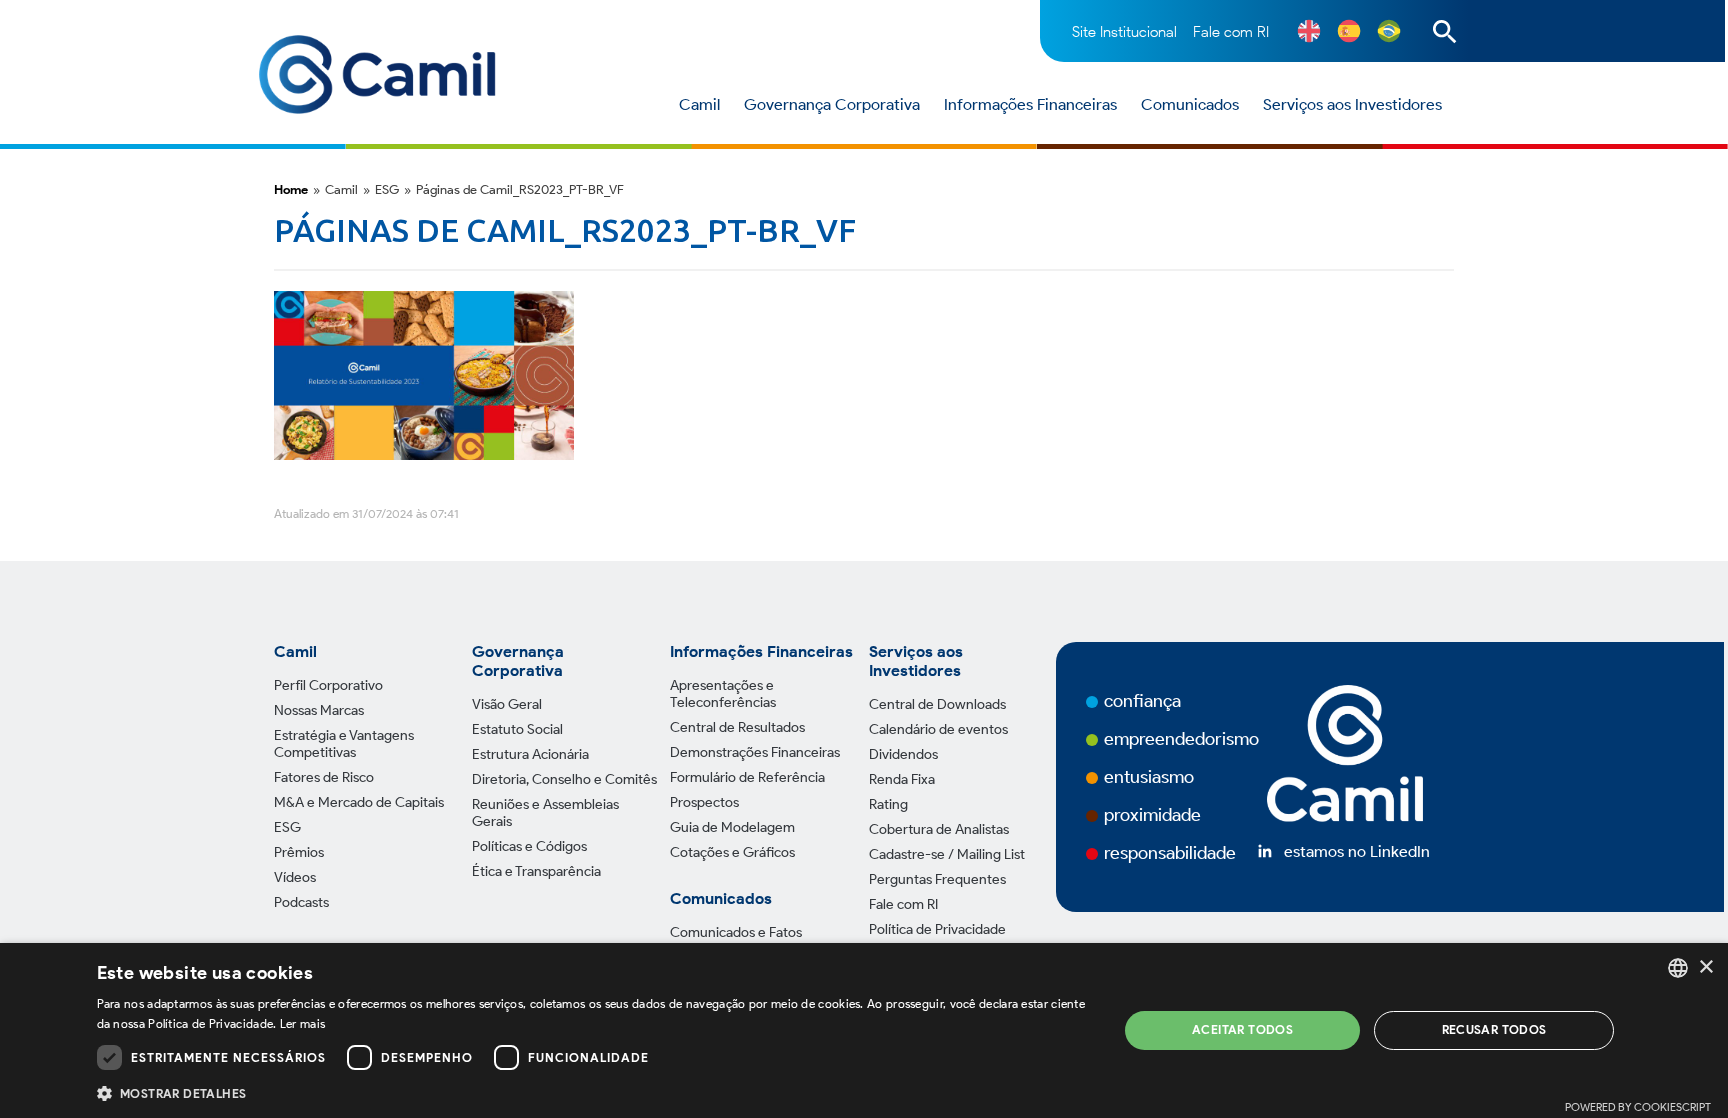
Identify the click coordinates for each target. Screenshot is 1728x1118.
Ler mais (302, 1023)
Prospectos (704, 802)
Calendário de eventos (938, 729)
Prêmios (299, 852)
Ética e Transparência (536, 871)
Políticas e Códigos (529, 846)
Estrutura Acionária (530, 754)
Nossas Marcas (319, 710)
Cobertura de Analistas (939, 829)
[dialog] (864, 1030)
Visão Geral (507, 704)
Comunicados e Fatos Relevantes (736, 941)
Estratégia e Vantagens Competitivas (344, 744)
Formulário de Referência (747, 777)
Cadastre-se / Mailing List (947, 854)
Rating (888, 804)
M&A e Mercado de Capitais (359, 802)
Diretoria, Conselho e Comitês (564, 779)
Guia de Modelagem (732, 827)
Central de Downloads (937, 704)
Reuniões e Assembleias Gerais (545, 813)
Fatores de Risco (324, 777)
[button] (592, 1092)
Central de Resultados (737, 727)
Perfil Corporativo (328, 685)
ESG (287, 827)
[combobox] (1678, 968)
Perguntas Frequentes (937, 879)
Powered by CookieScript (1638, 1107)
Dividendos (903, 754)
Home (291, 189)
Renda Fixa (902, 779)
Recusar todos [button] (1494, 1029)
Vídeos (295, 877)
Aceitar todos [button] (1242, 1029)
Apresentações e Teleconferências (723, 694)
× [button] (1705, 967)
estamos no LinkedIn (1357, 851)
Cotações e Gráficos (732, 852)
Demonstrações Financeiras (755, 752)
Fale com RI (1231, 32)
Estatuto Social (517, 729)
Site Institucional (1124, 32)
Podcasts (301, 902)
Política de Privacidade (937, 929)
